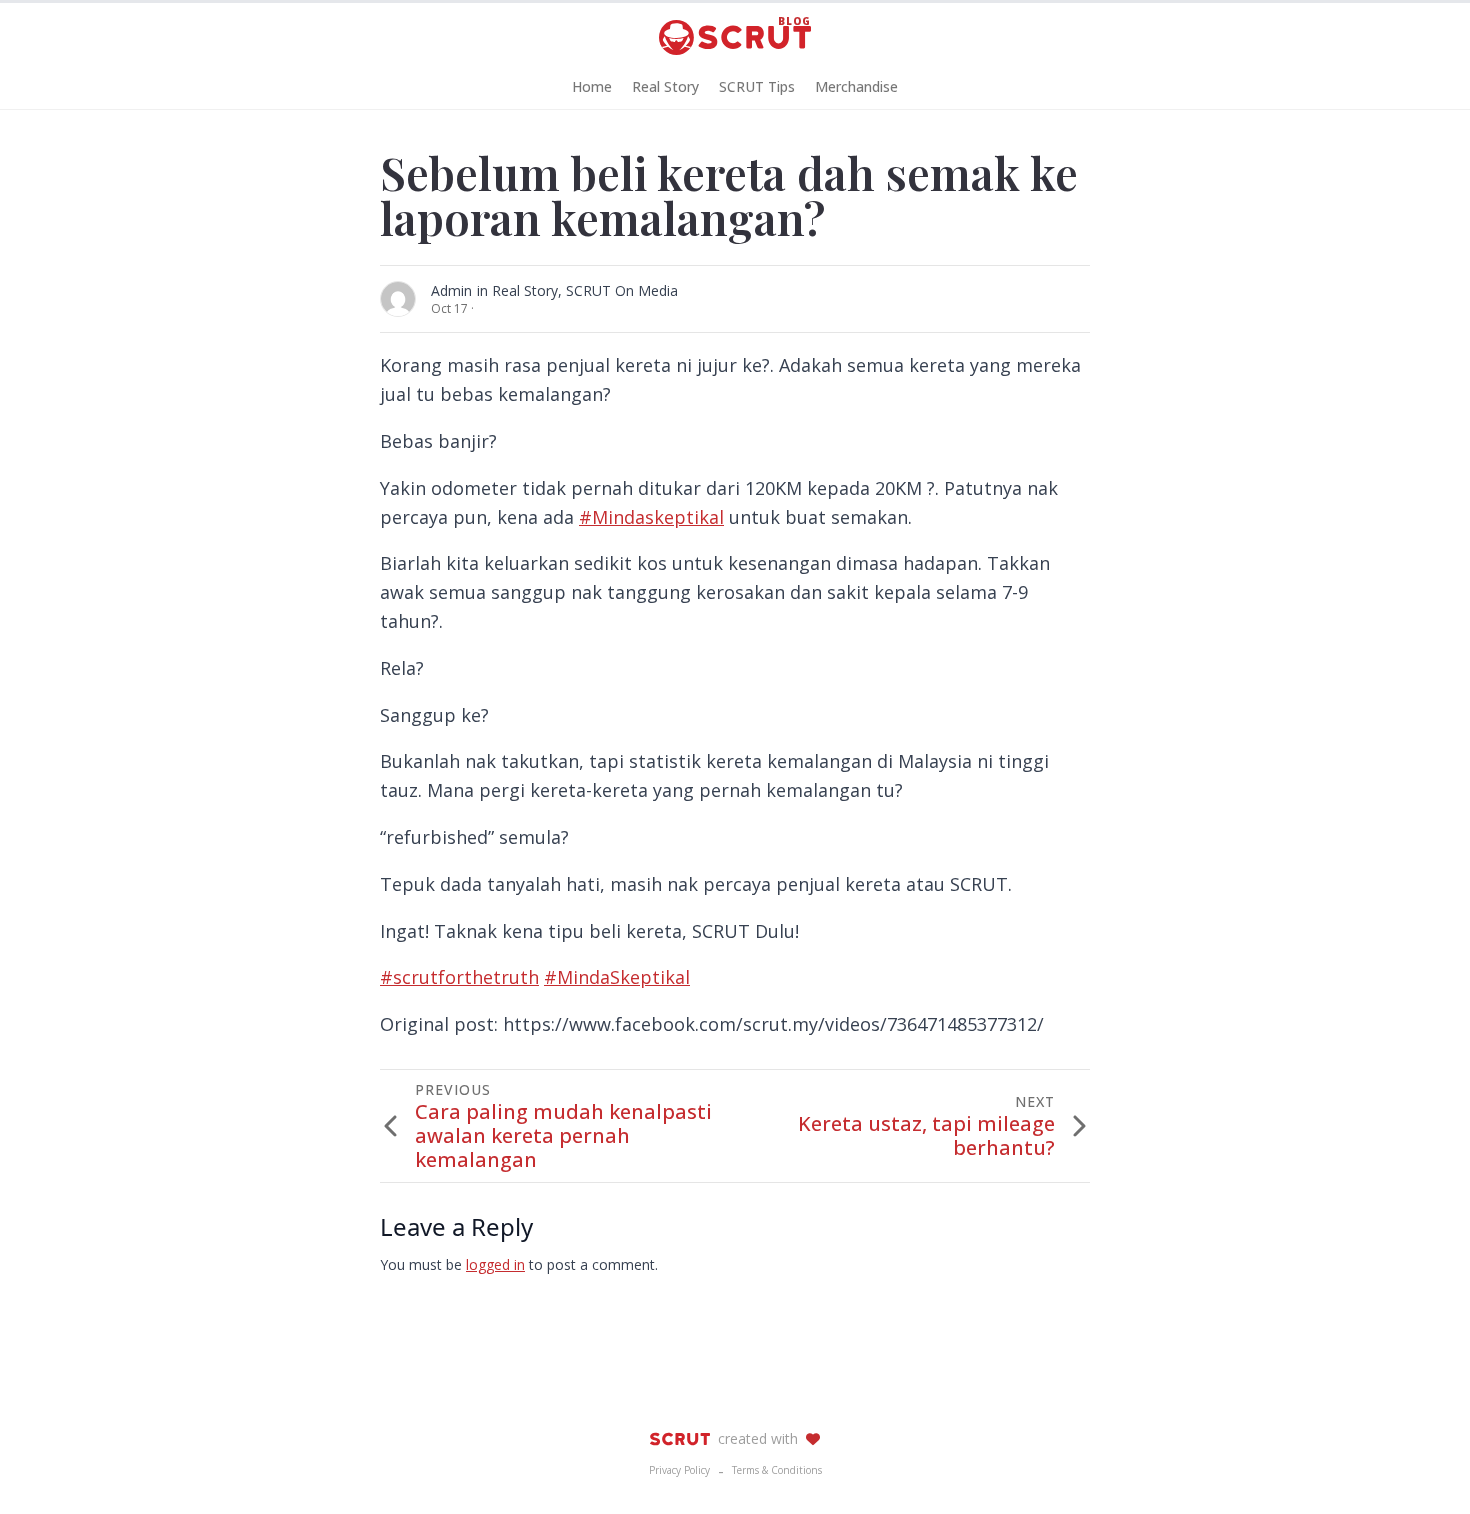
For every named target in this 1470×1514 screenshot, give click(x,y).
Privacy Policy (679, 1470)
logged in (495, 1264)
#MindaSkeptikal (617, 977)
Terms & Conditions (777, 1470)
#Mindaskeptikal (651, 517)
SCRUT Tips (757, 86)
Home (592, 86)
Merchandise (856, 86)
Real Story (665, 86)
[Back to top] (1420, 1464)
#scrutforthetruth (459, 977)
